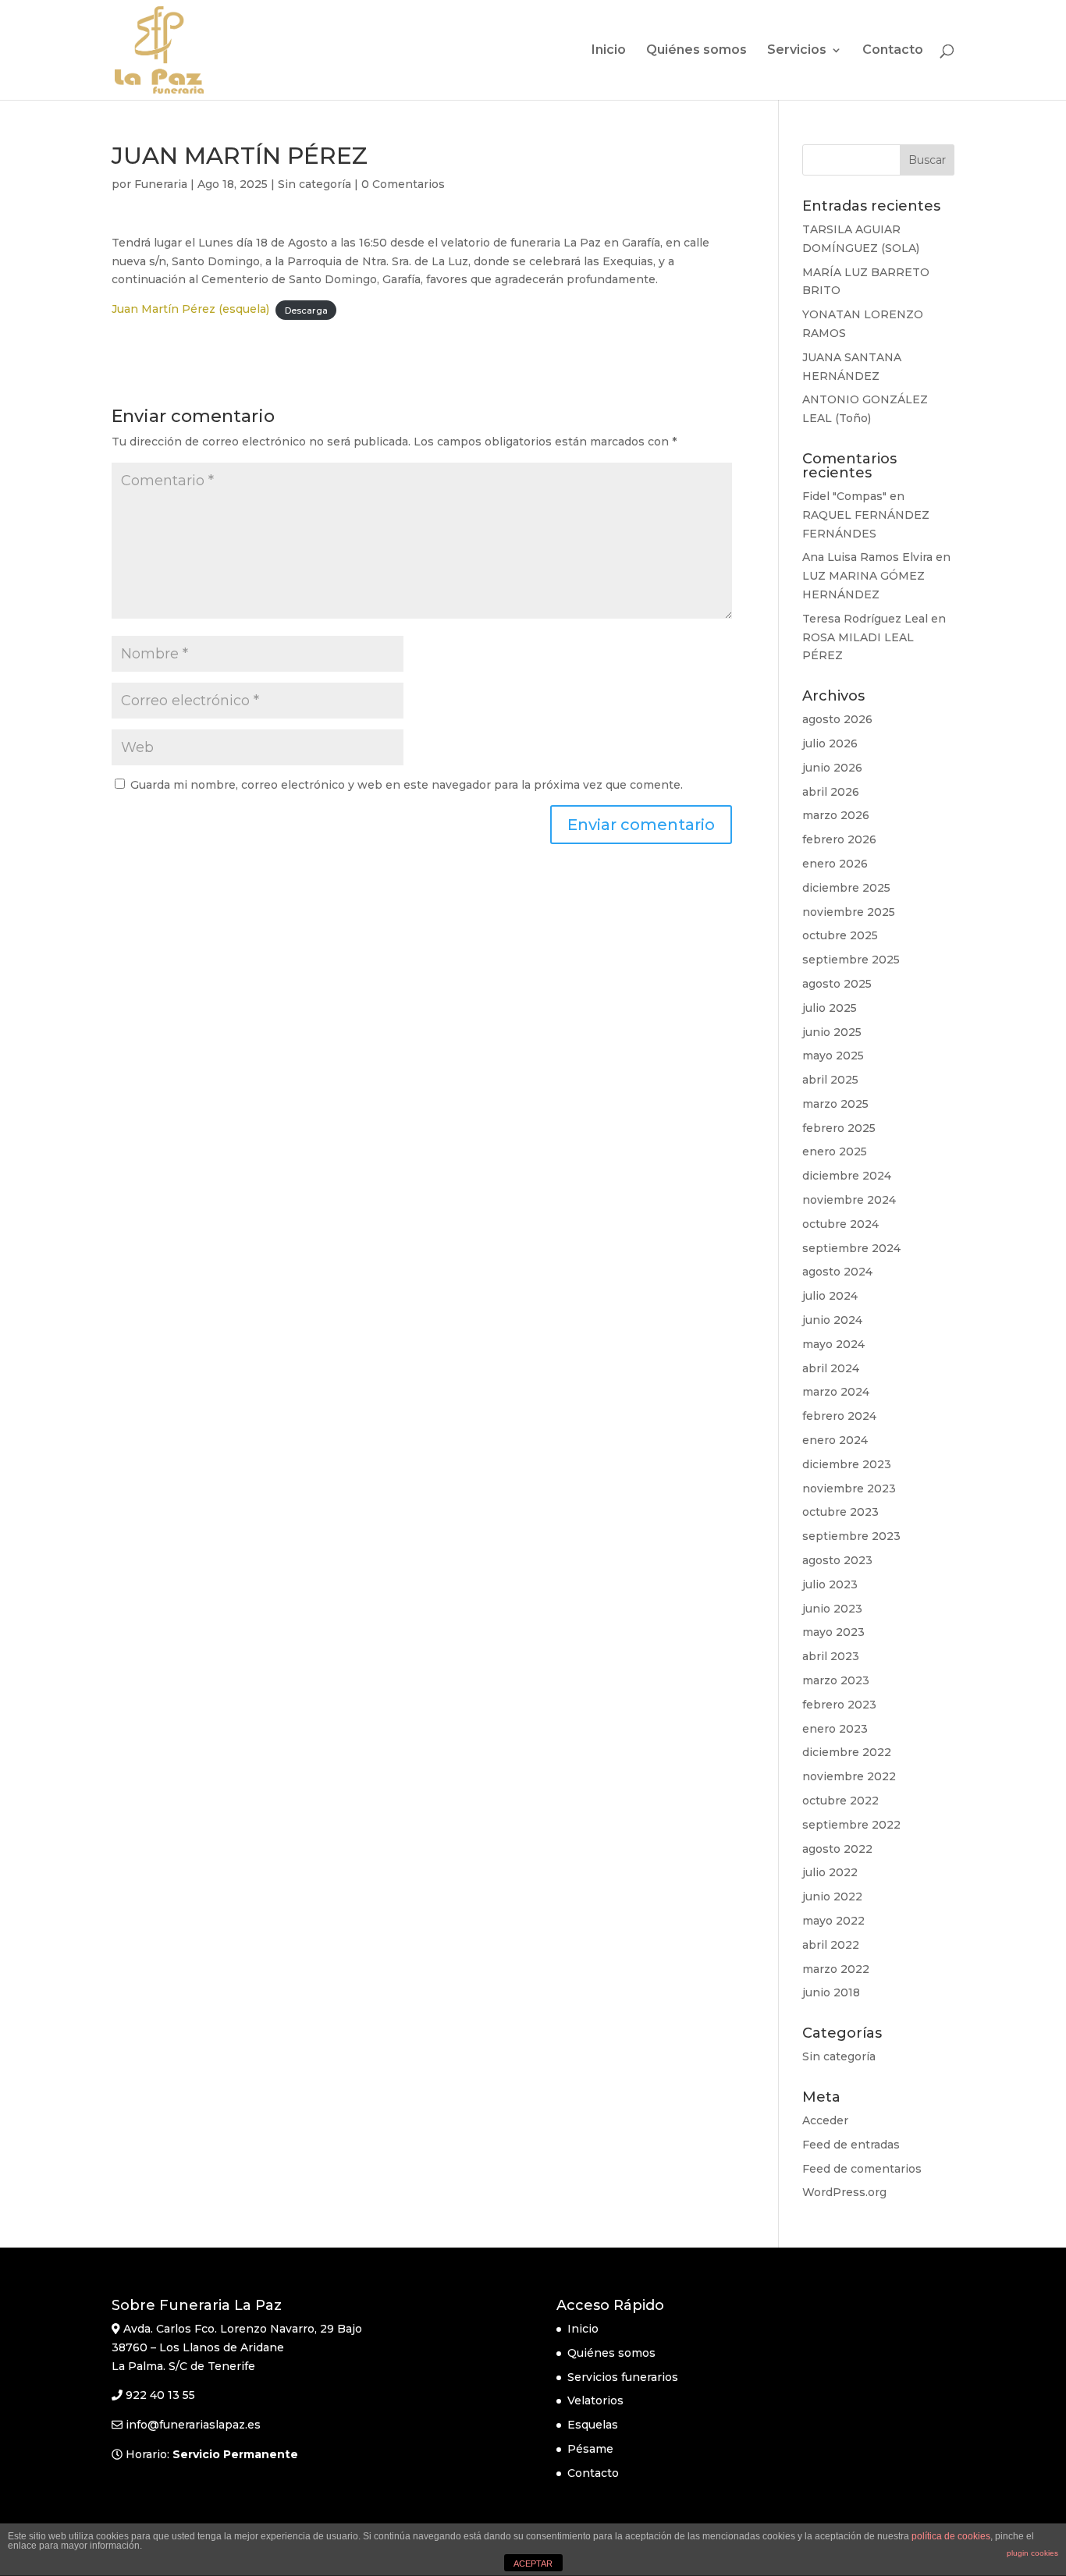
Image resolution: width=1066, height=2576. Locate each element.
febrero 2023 (839, 1705)
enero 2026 (835, 864)
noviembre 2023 (849, 1488)
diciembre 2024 (847, 1176)
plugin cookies (1032, 2553)
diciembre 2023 (847, 1464)
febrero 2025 (839, 1128)
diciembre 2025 (846, 888)
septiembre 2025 (851, 960)
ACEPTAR (533, 2564)
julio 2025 (830, 1008)
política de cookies (951, 2536)
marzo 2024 (836, 1392)
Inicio (609, 51)
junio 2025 (832, 1032)
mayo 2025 (833, 1056)
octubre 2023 (840, 1512)
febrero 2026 (839, 839)
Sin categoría (314, 184)
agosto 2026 (837, 719)
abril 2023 (831, 1656)
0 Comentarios (403, 184)
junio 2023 (832, 1609)
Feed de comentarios (862, 2169)
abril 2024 (831, 1368)
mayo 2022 (833, 1921)
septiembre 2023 (851, 1536)
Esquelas (593, 2425)
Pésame (590, 2449)
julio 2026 (830, 743)
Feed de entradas (851, 2145)
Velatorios (595, 2400)
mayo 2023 (833, 1632)
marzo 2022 (836, 1969)
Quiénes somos (696, 51)
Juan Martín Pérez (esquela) (190, 309)
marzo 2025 (835, 1104)
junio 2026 (832, 768)
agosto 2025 (837, 984)
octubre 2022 (840, 1801)
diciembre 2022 (847, 1752)
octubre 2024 (840, 1224)
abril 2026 (831, 792)
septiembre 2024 (851, 1248)
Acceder (825, 2120)
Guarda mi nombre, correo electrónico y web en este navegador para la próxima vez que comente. (407, 785)
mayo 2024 (833, 1344)
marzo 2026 (836, 815)
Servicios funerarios (623, 2377)
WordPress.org (844, 2192)
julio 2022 (830, 1872)
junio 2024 (832, 1320)
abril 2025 (830, 1080)
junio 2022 (832, 1897)
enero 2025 (835, 1151)
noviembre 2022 (849, 1776)
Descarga (306, 310)
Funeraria (161, 184)
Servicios (797, 51)
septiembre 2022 (851, 1825)
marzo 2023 (836, 1680)
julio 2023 (830, 1584)
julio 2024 (830, 1296)
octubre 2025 (840, 935)
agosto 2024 (837, 1272)
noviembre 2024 (849, 1200)
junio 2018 (831, 1992)
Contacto (893, 51)
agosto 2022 (837, 1849)
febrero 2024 (839, 1416)
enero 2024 (835, 1440)
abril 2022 (831, 1945)
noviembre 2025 (849, 912)
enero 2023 (835, 1729)
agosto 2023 (837, 1560)
